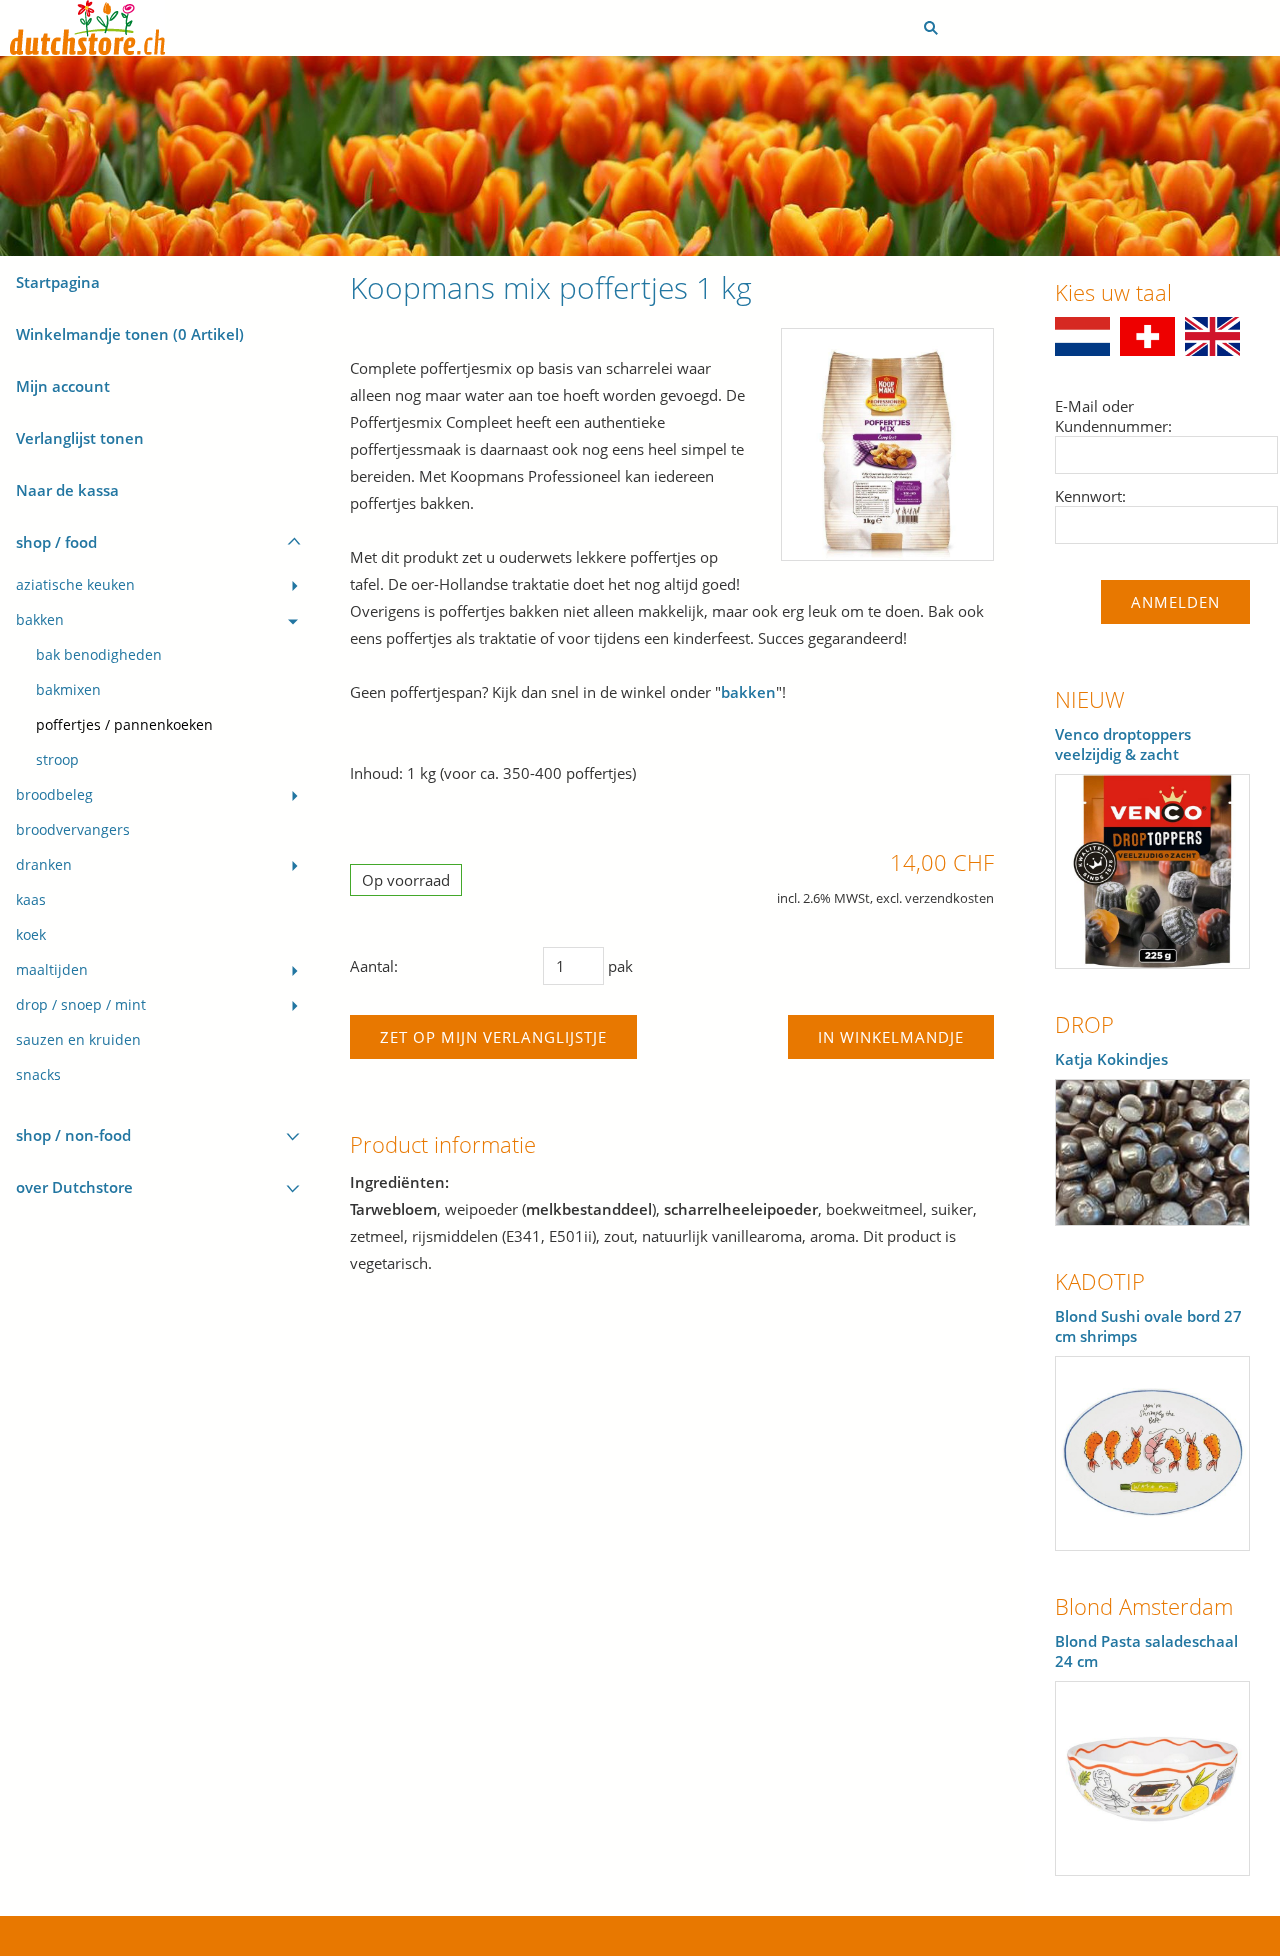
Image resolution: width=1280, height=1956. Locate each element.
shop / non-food (73, 1135)
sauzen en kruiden (78, 1040)
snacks (38, 1075)
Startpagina (58, 282)
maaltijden (52, 970)
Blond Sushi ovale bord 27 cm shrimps (1148, 1326)
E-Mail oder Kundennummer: (1113, 416)
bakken (40, 620)
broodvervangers (73, 830)
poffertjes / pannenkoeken (124, 725)
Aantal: (374, 966)
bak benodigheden (99, 655)
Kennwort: (1090, 496)
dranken (44, 865)
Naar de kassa (67, 490)
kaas (31, 900)
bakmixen (68, 690)
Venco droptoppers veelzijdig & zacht (1123, 744)
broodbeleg (54, 795)
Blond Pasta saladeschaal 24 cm (1146, 1651)
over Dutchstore (74, 1187)
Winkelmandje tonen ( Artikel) (130, 334)
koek (31, 935)
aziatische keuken (75, 585)
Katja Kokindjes (1111, 1059)
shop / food (56, 542)
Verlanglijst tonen (80, 438)
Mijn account (63, 386)
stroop (57, 760)
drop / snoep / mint (81, 1005)
